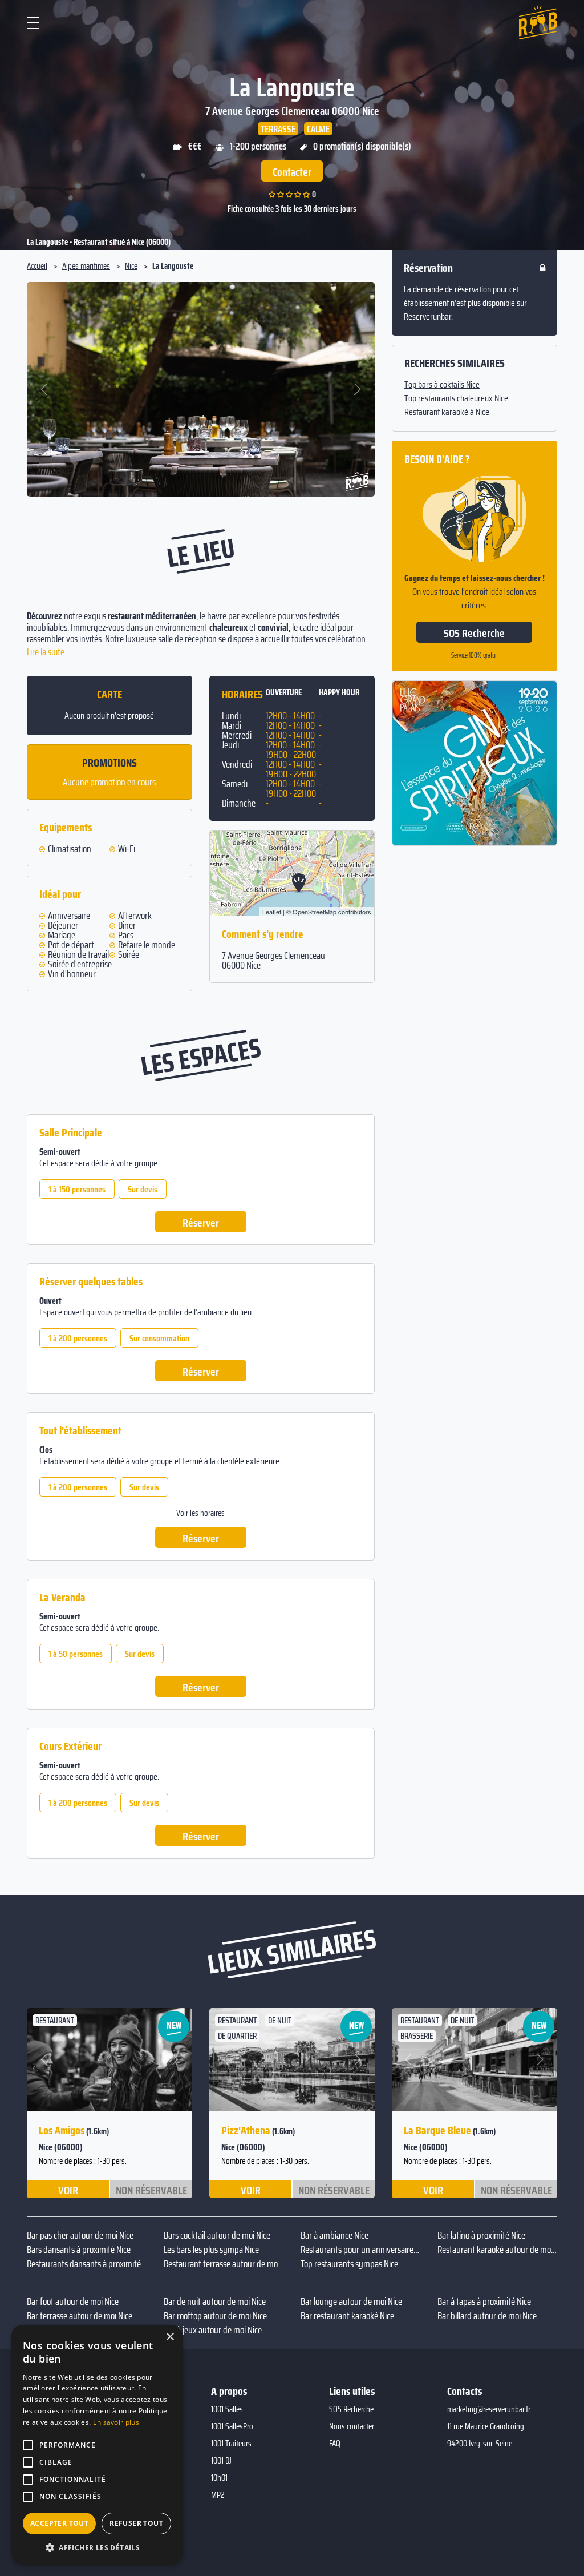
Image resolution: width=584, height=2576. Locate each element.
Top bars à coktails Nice (442, 385)
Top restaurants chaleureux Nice (456, 398)
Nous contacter (352, 2426)
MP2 (218, 2495)
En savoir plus (116, 2422)
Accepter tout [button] (59, 2523)
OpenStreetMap (315, 912)
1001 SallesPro (232, 2426)
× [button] (170, 2337)
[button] (45, 389)
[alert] (97, 2445)
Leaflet (272, 912)
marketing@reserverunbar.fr (489, 2409)
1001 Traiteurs (231, 2444)
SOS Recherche (474, 633)
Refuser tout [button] (136, 2523)
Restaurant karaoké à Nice (447, 412)
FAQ (335, 2444)
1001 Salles (227, 2409)
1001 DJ (221, 2461)
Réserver (201, 1223)
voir (68, 2190)
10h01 (219, 2478)
